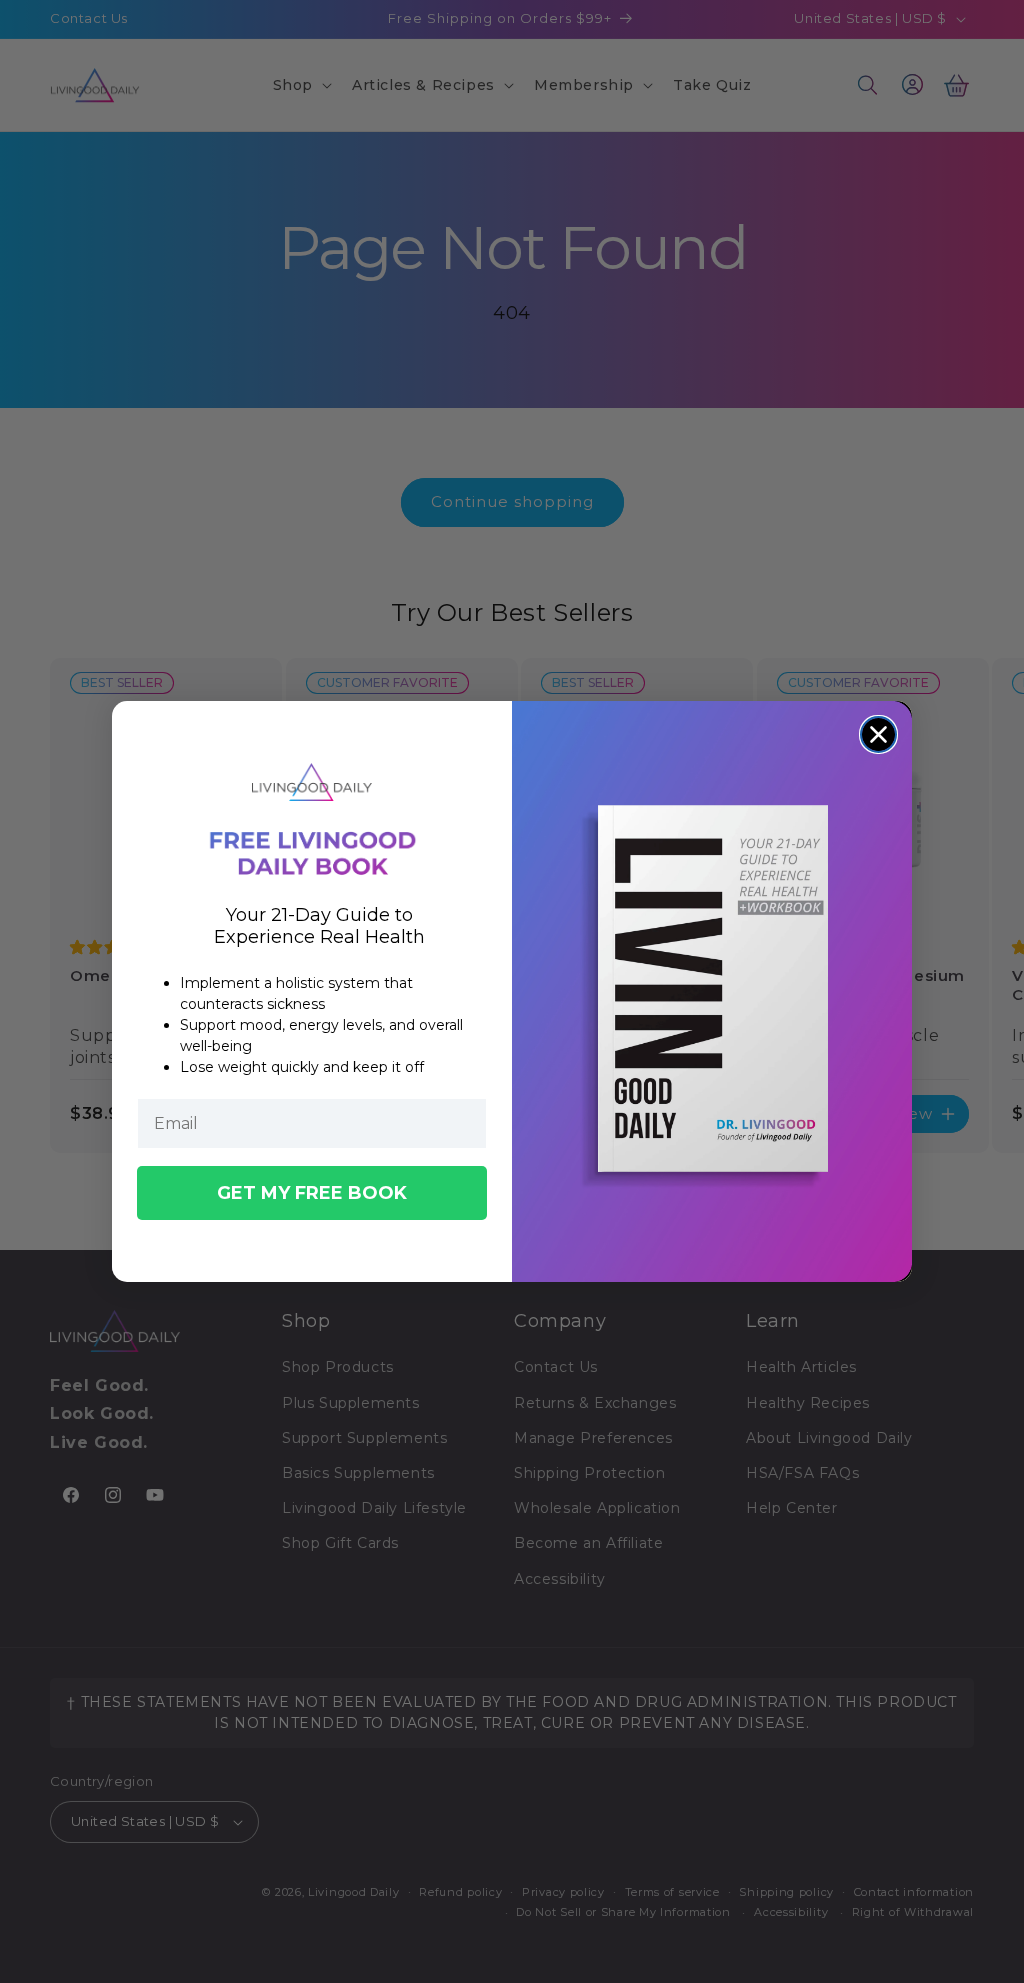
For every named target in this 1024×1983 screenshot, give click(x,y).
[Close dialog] (878, 734)
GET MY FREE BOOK (312, 1193)
